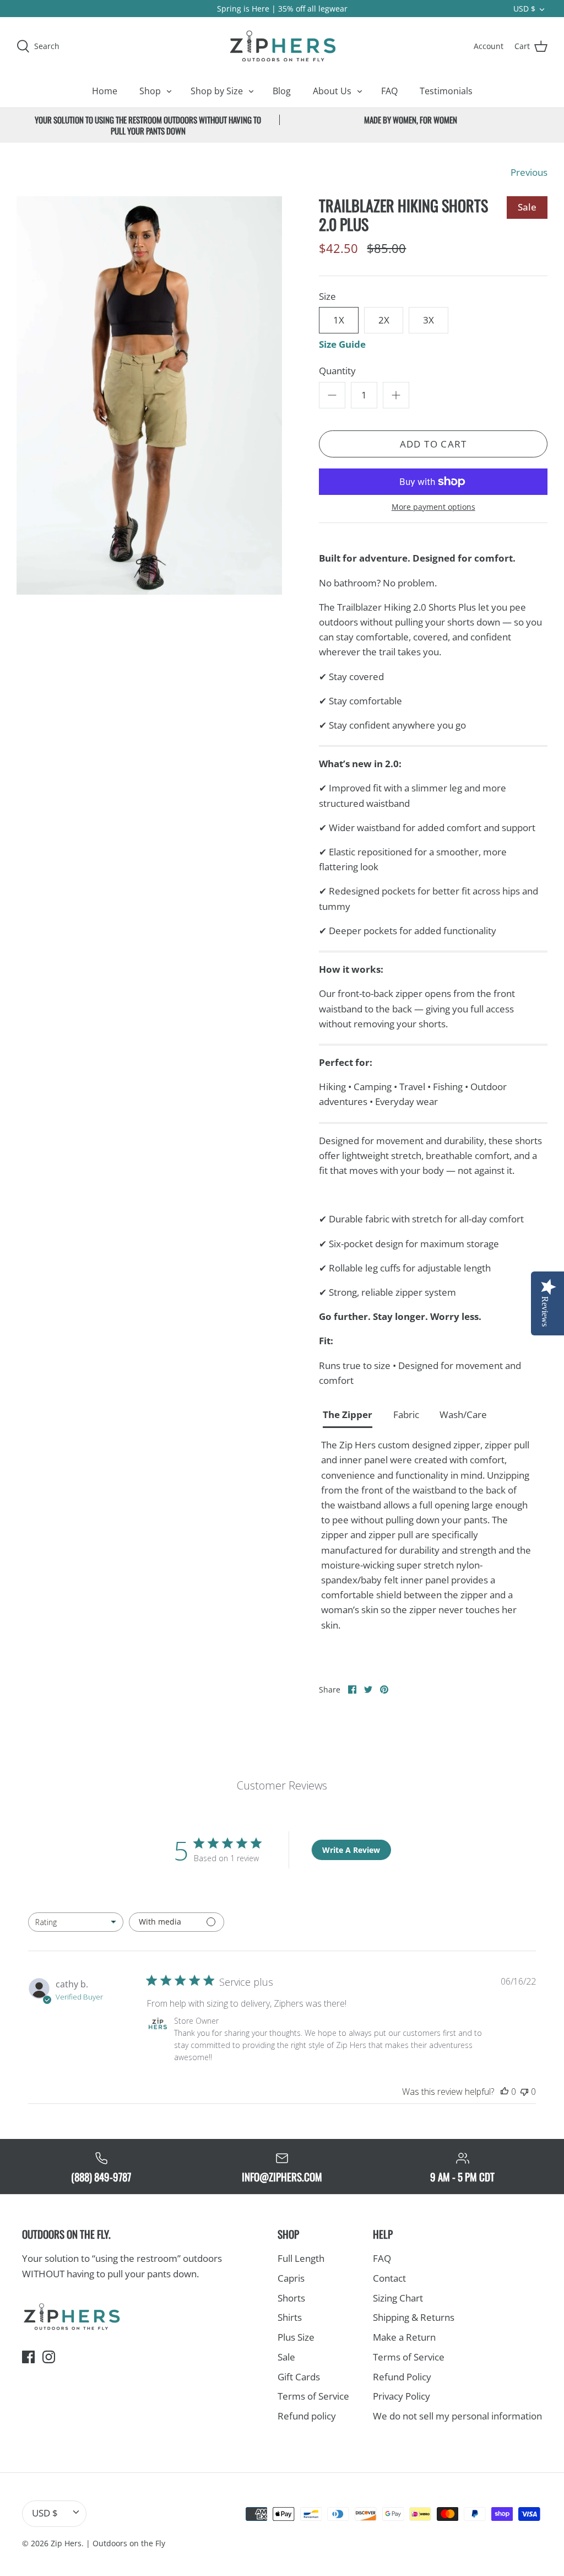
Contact (389, 2278)
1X (339, 320)
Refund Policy (402, 2377)
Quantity (337, 371)
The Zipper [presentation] (348, 1414)
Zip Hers (66, 2543)
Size (327, 296)
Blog (282, 91)
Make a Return (404, 2337)
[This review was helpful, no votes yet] (505, 2092)
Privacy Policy (402, 2396)
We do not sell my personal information (457, 2416)
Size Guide (342, 344)
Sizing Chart (398, 2298)
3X (429, 320)
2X (384, 320)
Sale (286, 2357)
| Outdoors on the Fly (126, 2543)
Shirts (290, 2317)
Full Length (301, 2258)
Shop (150, 91)
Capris (291, 2278)
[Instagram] (49, 2357)
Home (105, 91)
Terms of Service (313, 2396)
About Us (332, 91)
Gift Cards (299, 2377)
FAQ (389, 91)
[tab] (352, 1416)
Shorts (291, 2298)
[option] (149, 395)
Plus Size (296, 2337)
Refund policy (307, 2416)
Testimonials (446, 91)
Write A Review (351, 1850)
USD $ (524, 9)
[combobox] (76, 1922)
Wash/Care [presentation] (463, 1414)
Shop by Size (217, 91)
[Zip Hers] (282, 46)
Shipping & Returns (414, 2317)
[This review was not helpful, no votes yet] (524, 2092)
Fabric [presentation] (406, 1414)
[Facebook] (28, 2357)
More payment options (433, 507)
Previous (529, 172)
